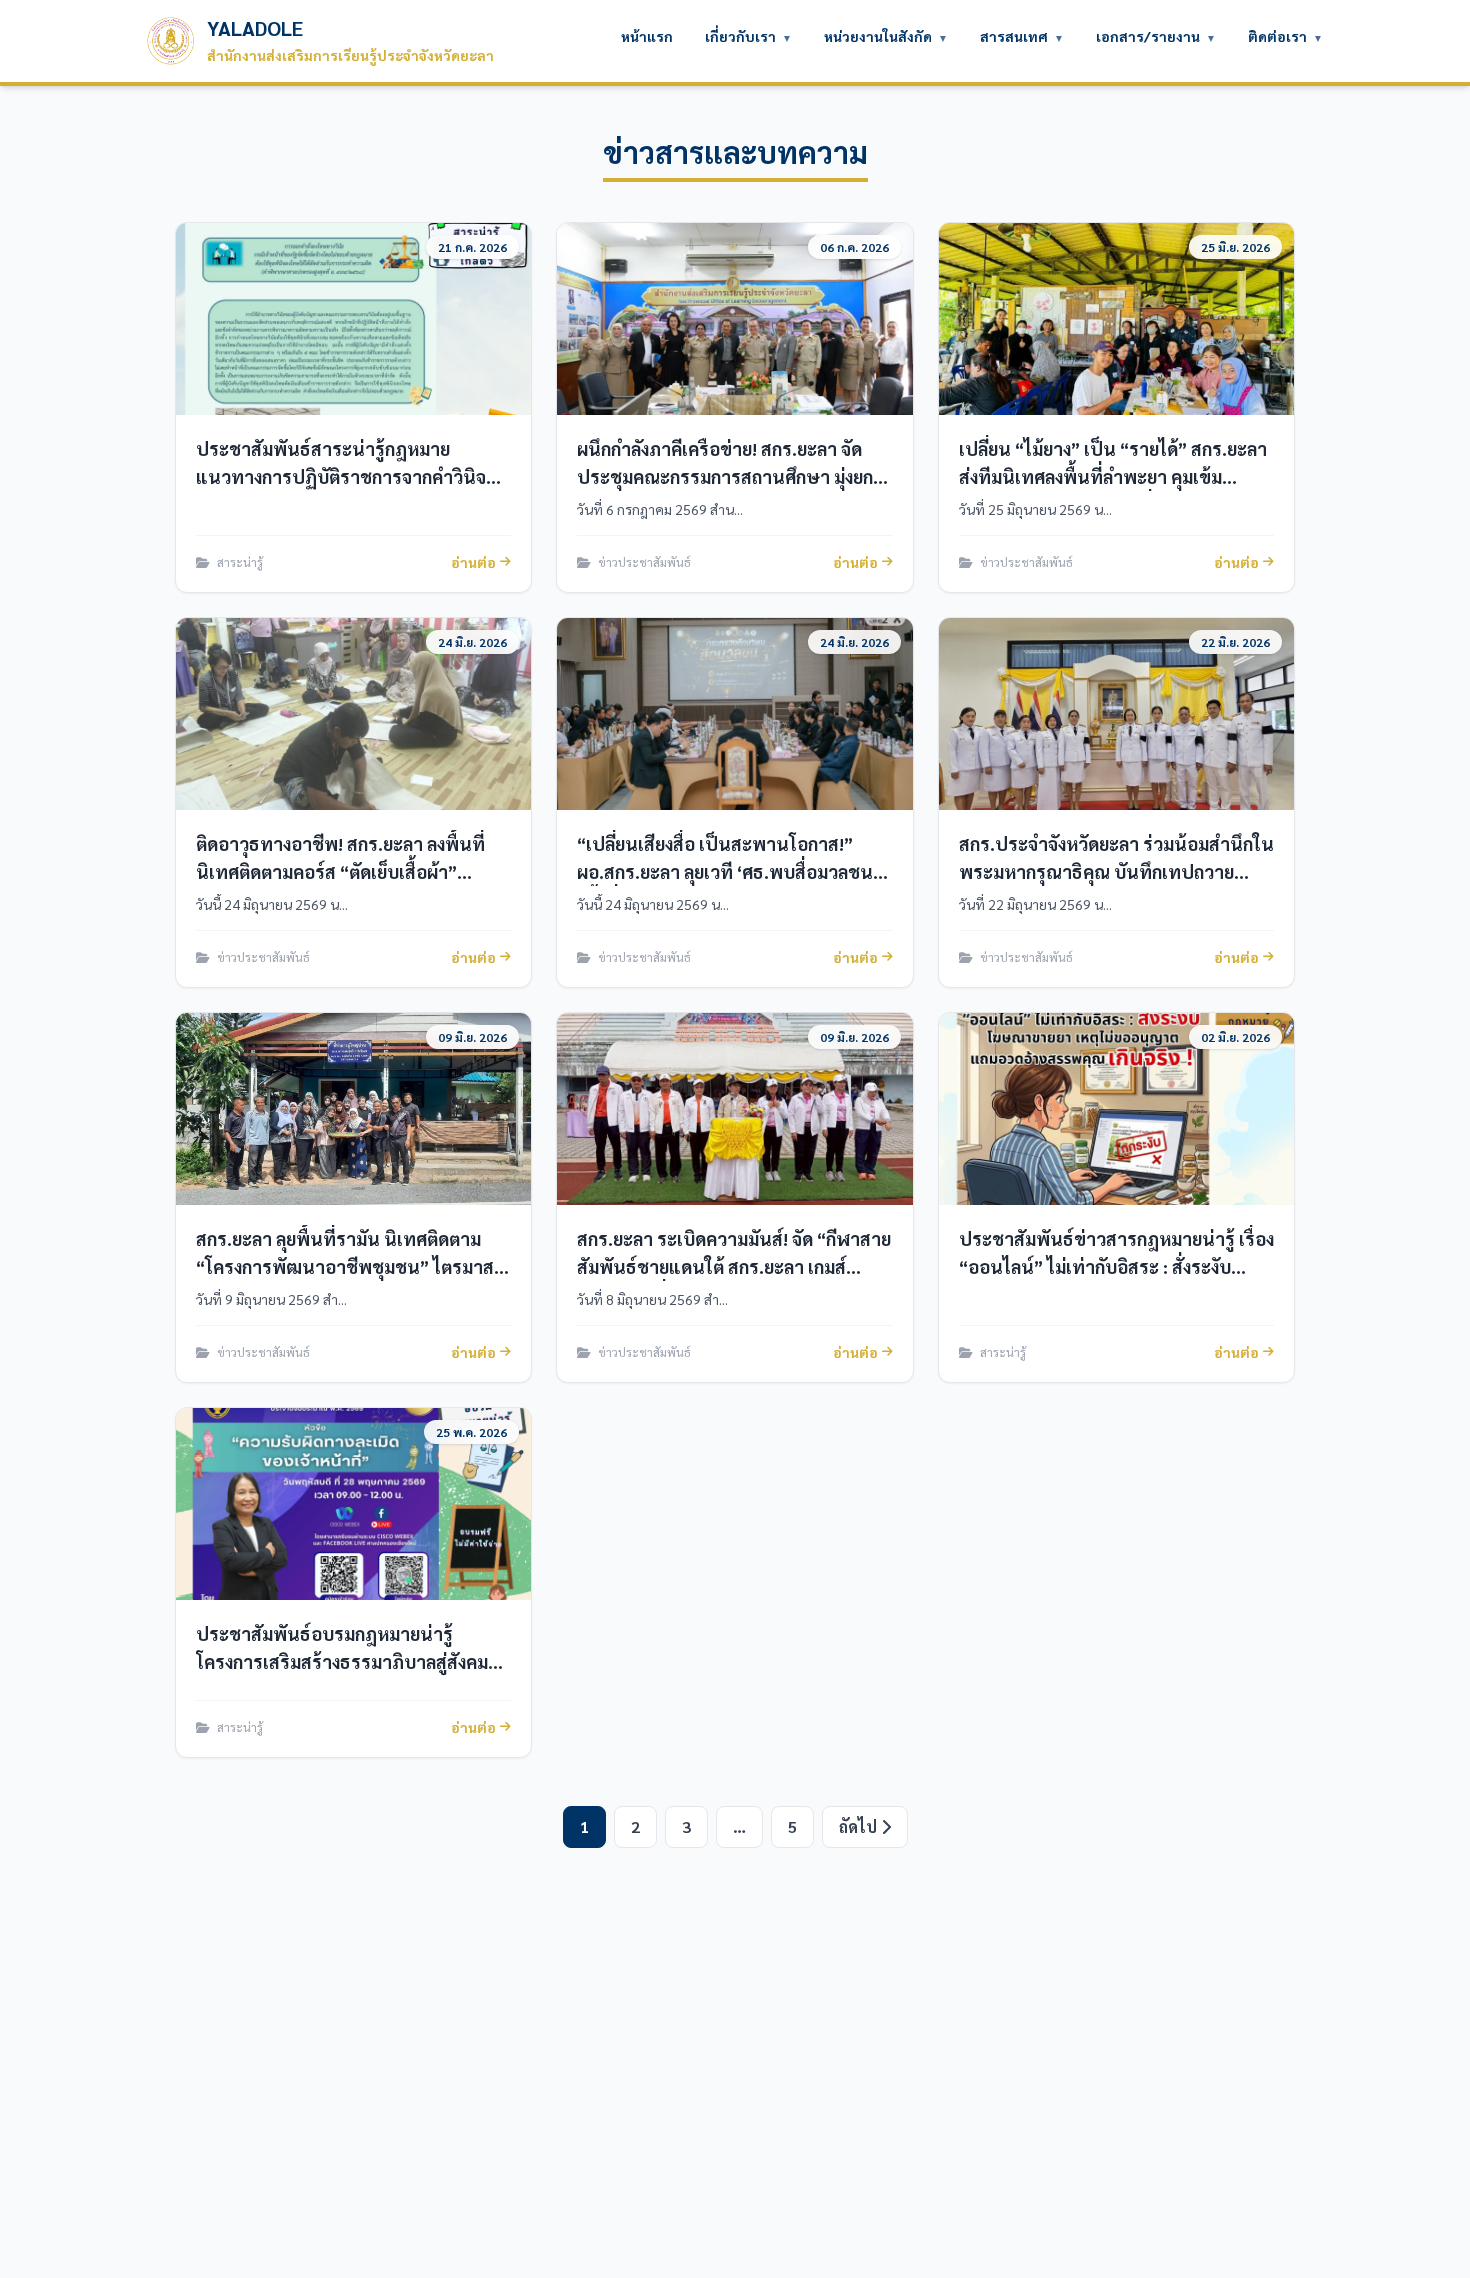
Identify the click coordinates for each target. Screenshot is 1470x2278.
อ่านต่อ (473, 562)
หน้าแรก (647, 36)
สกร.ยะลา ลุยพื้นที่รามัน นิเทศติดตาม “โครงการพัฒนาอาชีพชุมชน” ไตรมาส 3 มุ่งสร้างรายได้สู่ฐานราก (352, 1266)
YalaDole (350, 40)
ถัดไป (860, 1826)
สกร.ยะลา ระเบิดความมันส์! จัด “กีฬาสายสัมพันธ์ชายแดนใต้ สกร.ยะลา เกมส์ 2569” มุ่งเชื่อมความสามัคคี (734, 1266)
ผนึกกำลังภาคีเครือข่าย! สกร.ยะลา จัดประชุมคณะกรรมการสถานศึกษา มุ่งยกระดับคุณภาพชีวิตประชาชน (725, 476)
